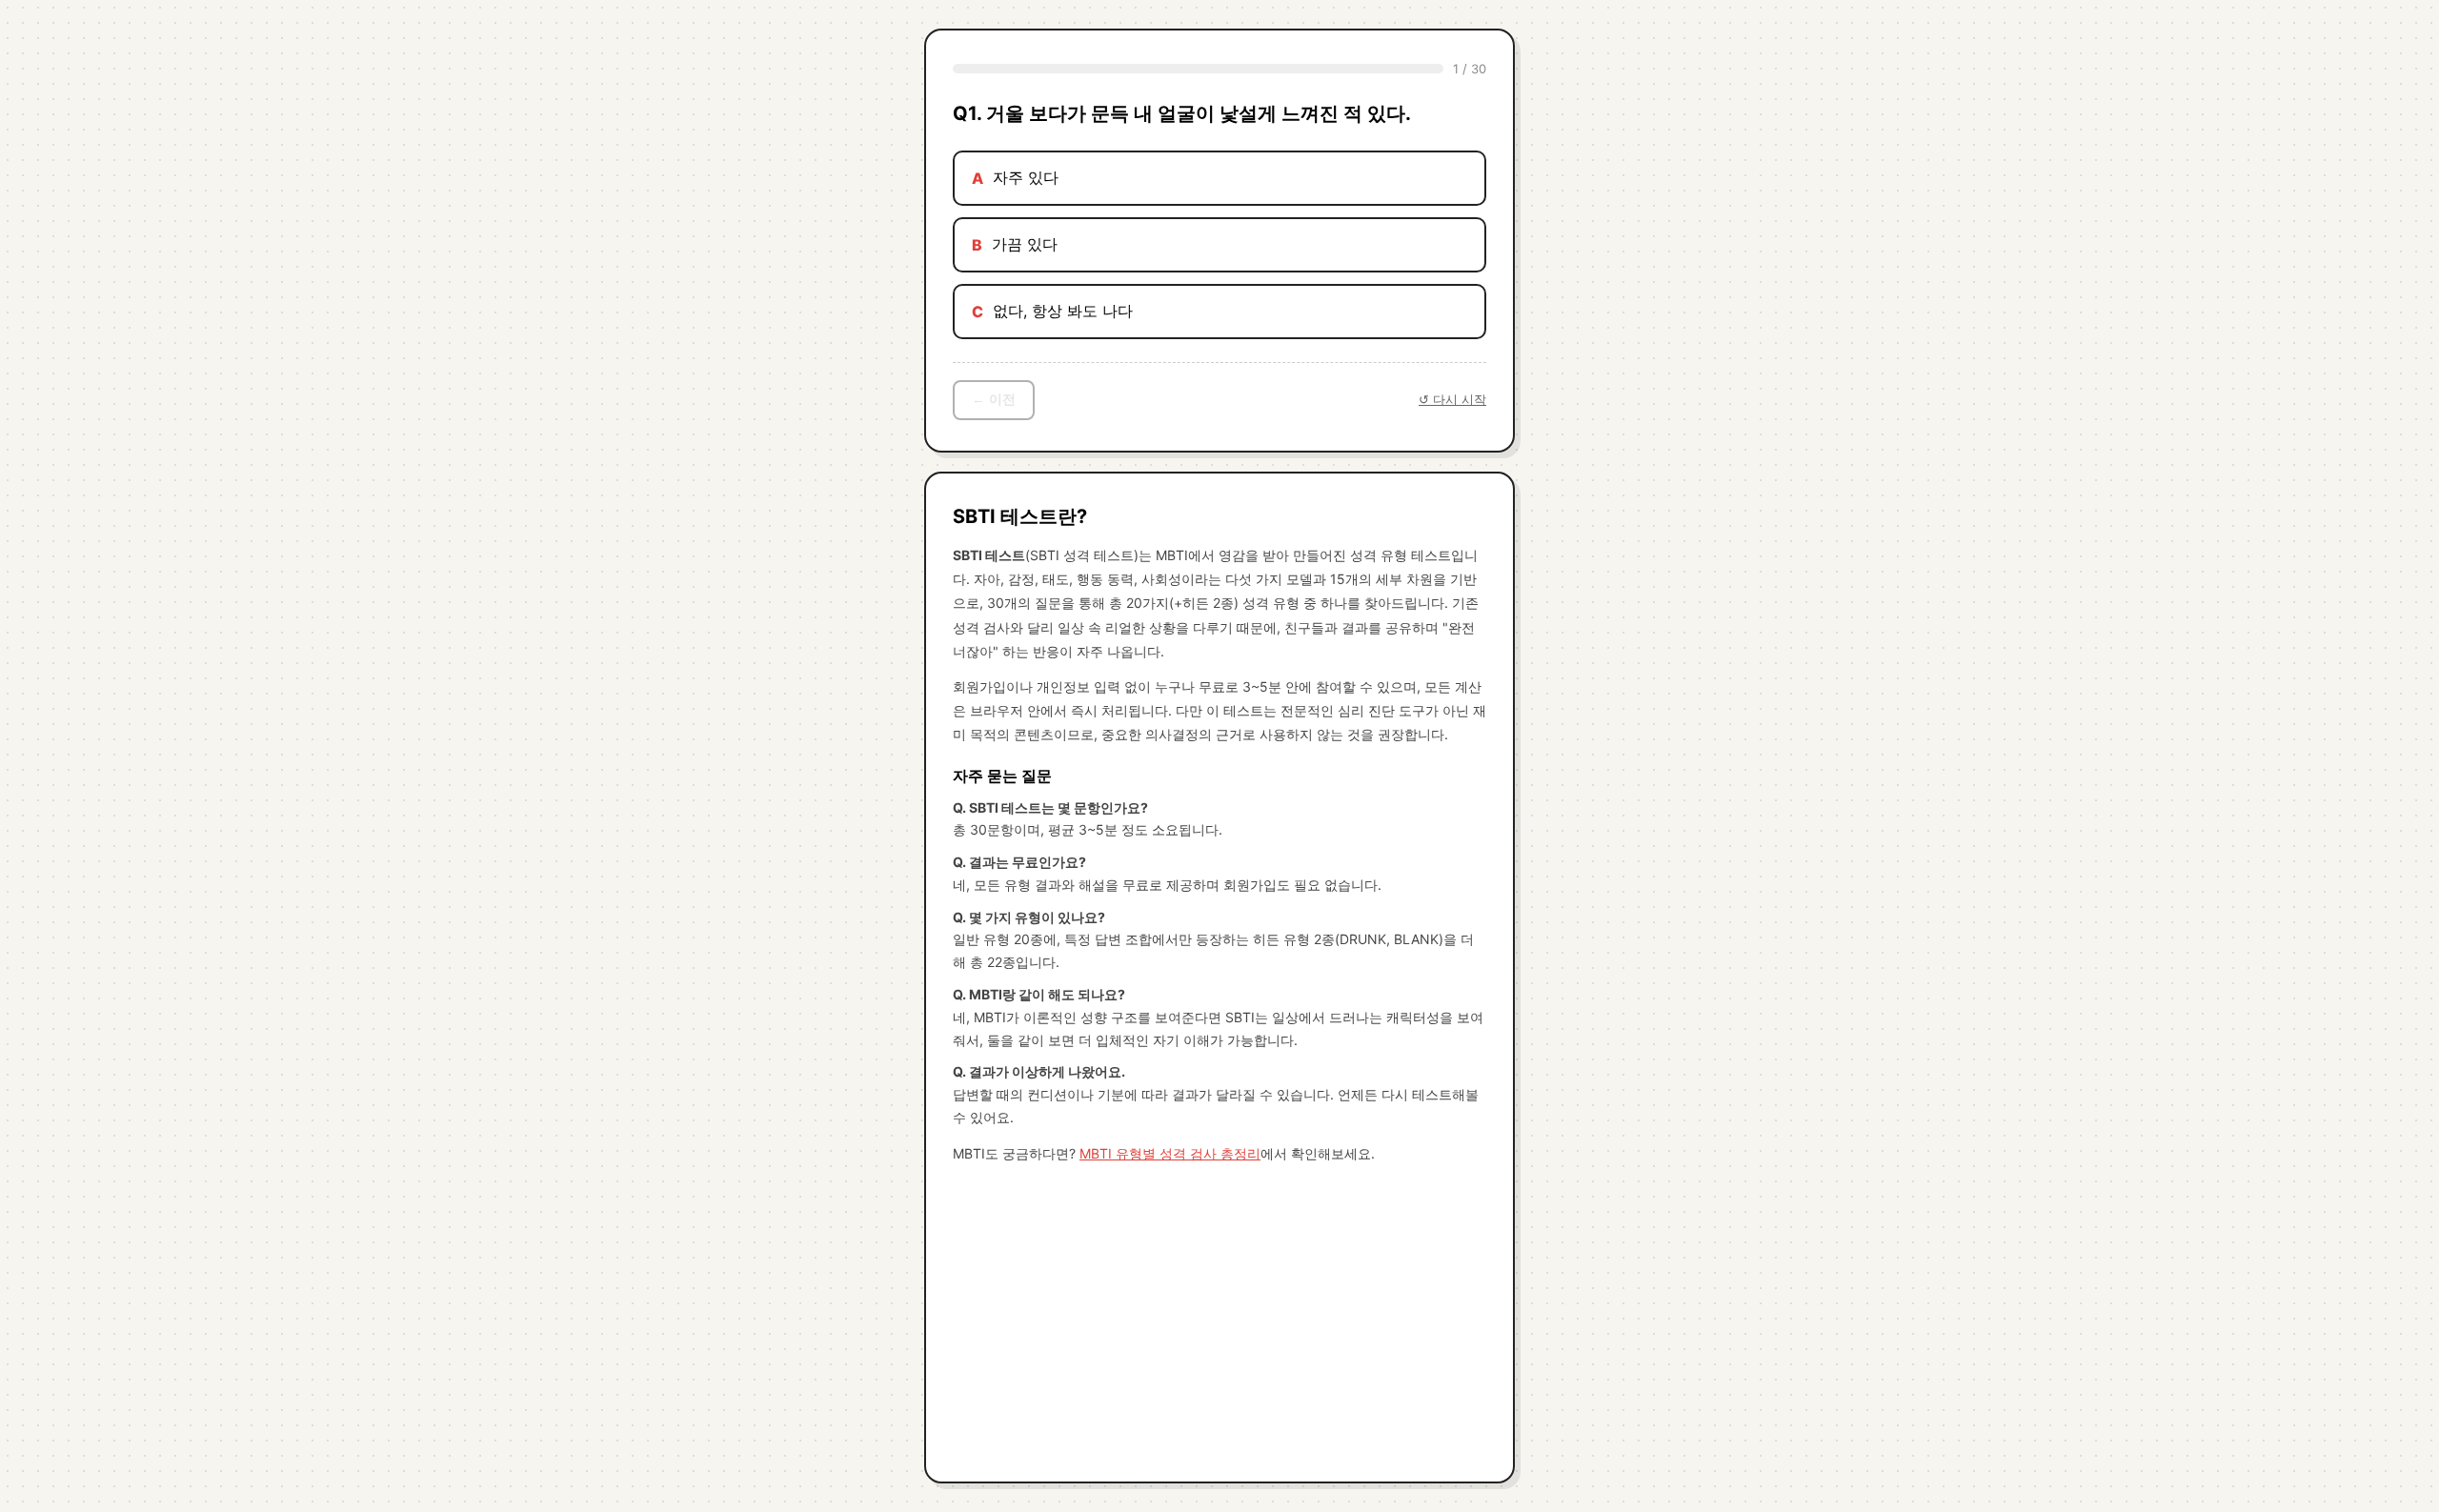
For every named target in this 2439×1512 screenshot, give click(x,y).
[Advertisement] (1219, 1318)
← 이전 (994, 399)
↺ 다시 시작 (1452, 400)
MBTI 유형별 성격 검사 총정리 (1170, 1153)
